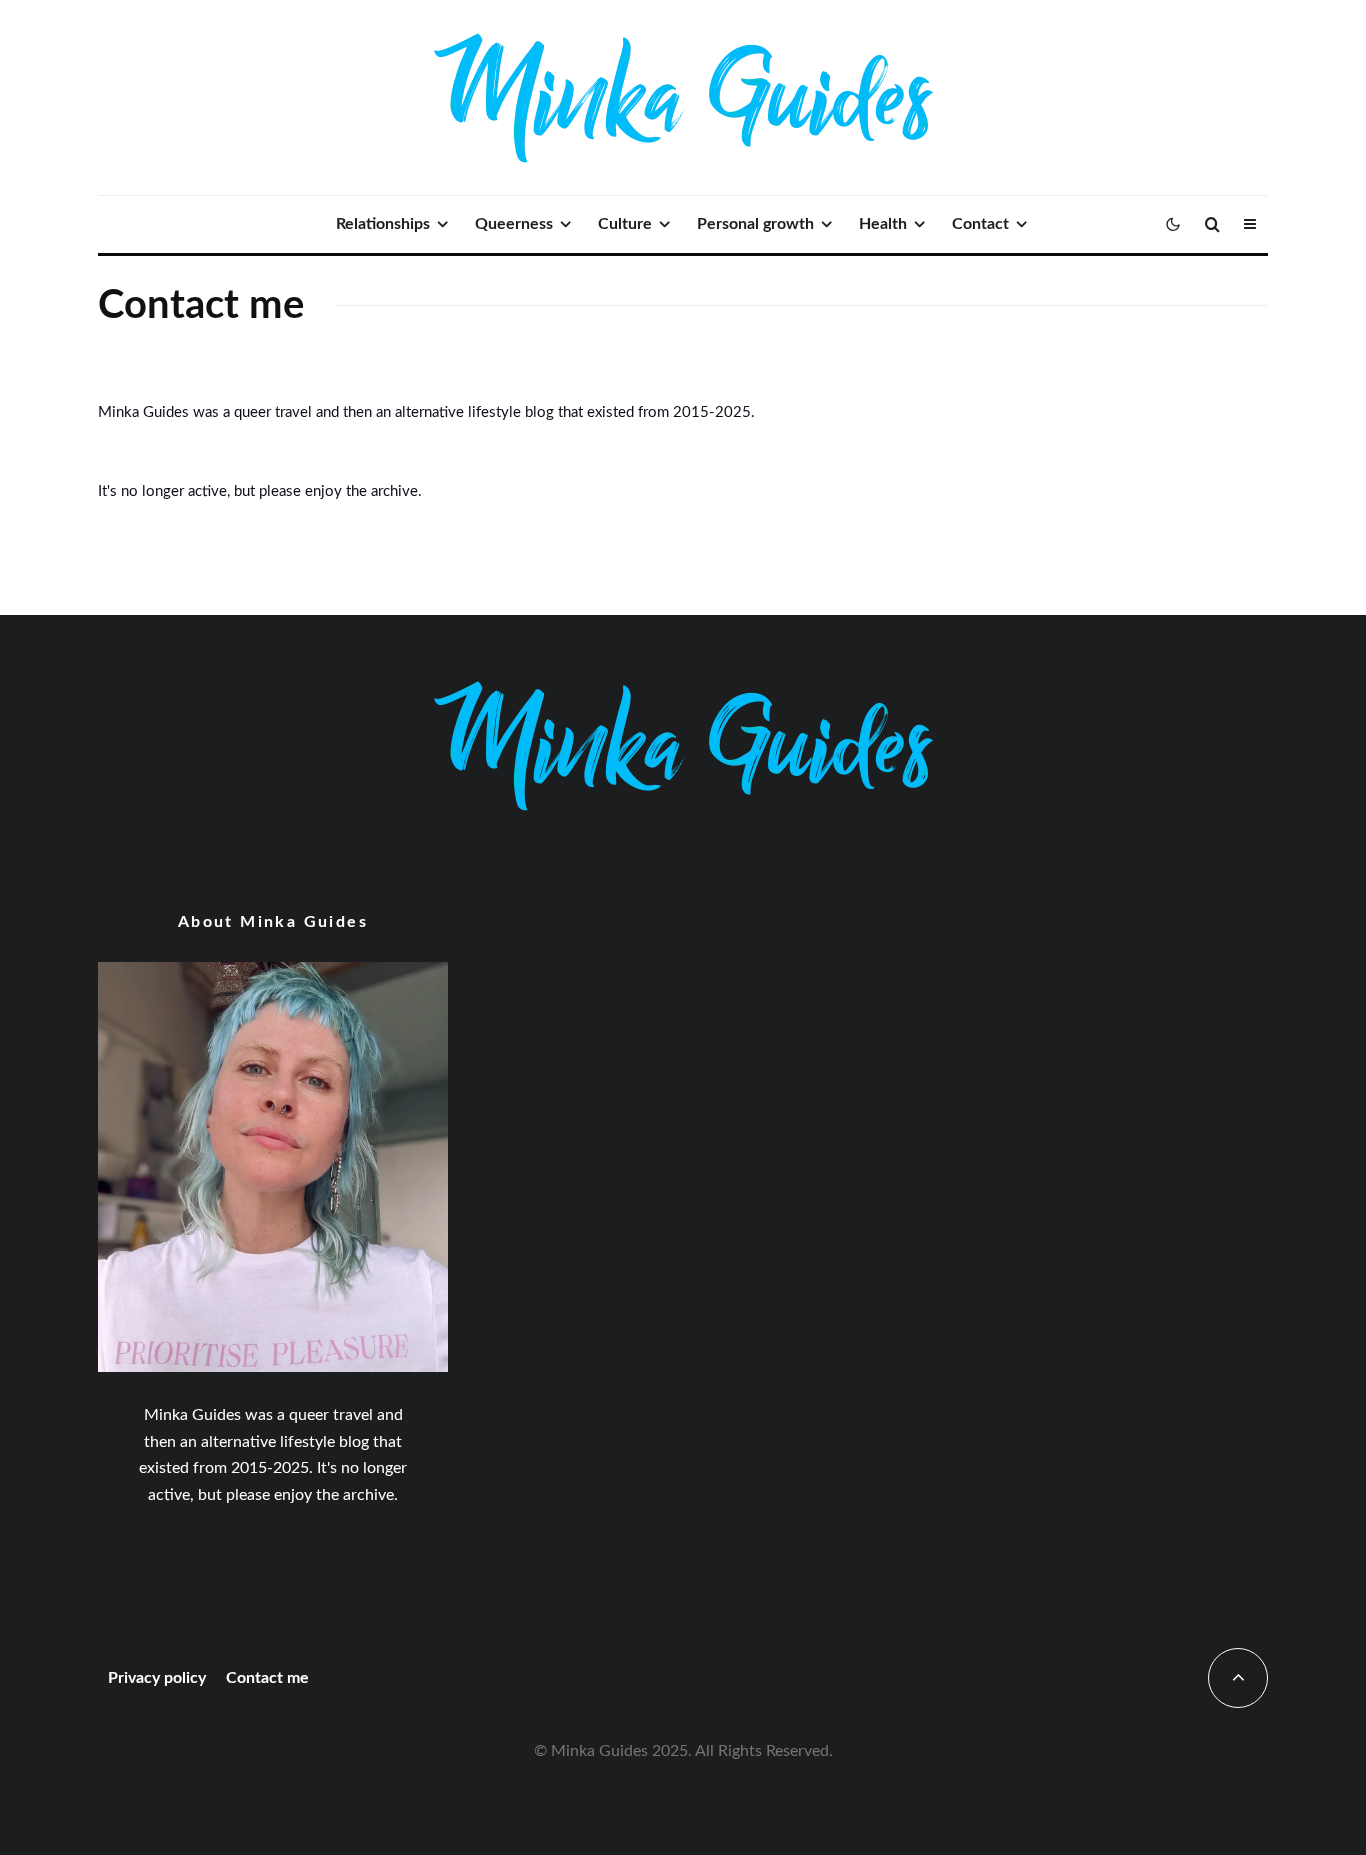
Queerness (514, 224)
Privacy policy (157, 1678)
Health (883, 224)
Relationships (383, 224)
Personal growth (755, 224)
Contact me (267, 1678)
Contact (980, 224)
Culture (625, 224)
